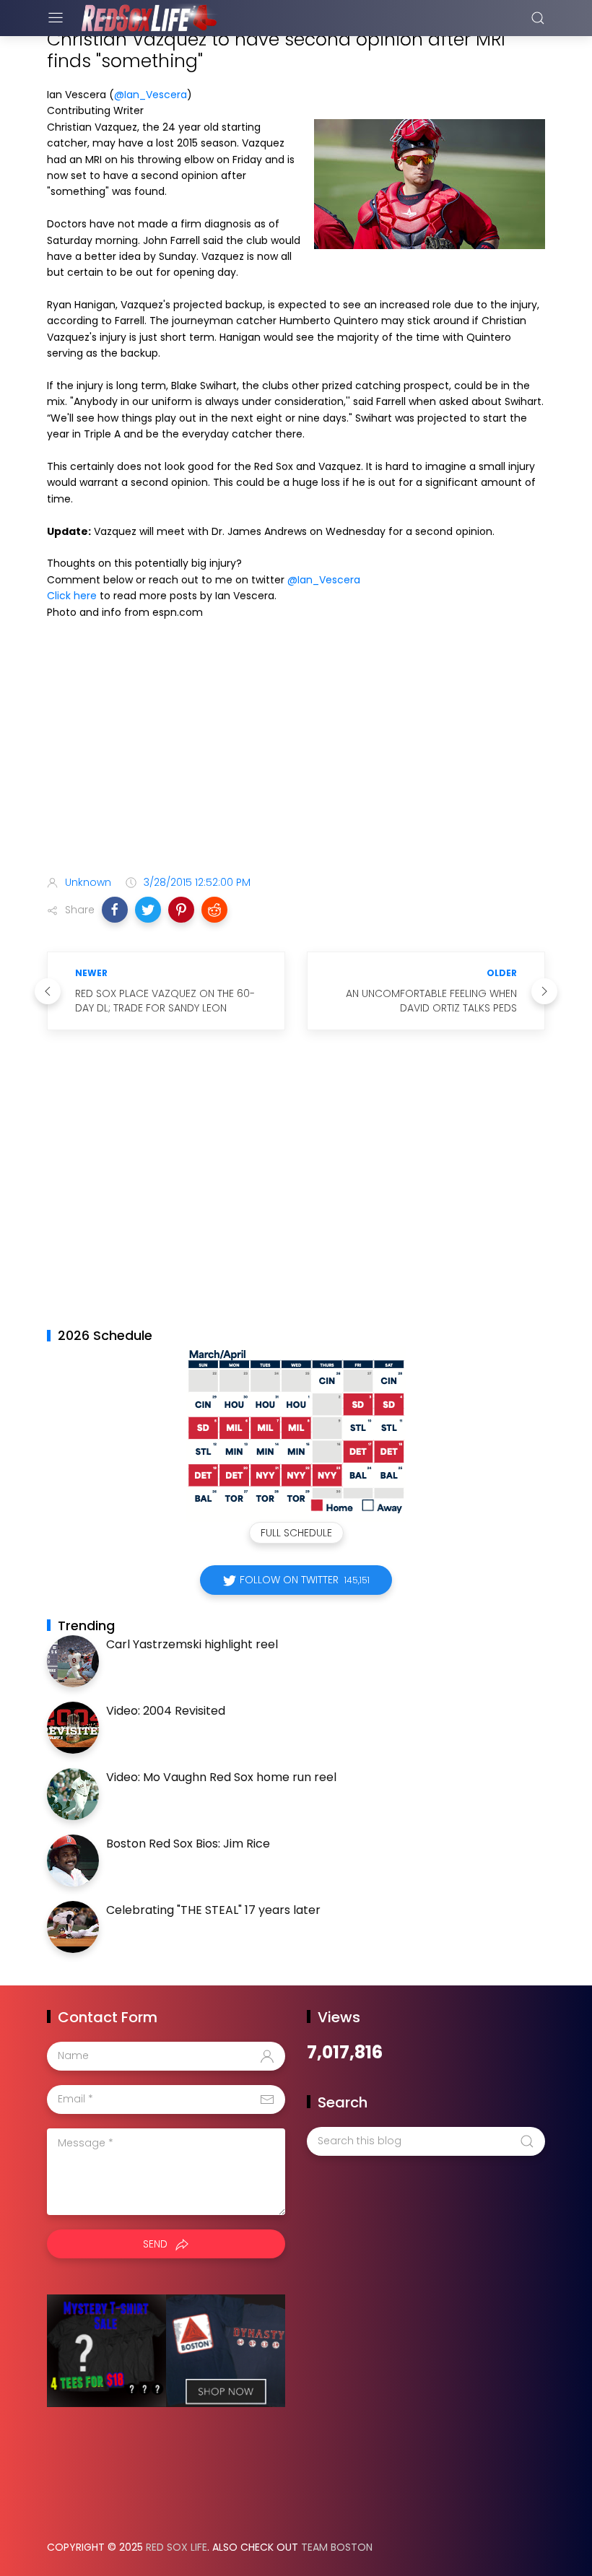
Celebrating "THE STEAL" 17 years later (213, 1910)
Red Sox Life (177, 2547)
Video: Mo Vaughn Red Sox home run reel (221, 1777)
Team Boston (337, 2547)
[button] (115, 910)
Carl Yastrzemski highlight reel (192, 1644)
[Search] (538, 18)
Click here (72, 596)
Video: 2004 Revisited (166, 1711)
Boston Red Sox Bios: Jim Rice (188, 1844)
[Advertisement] (296, 750)
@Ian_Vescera (151, 95)
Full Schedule (296, 1533)
